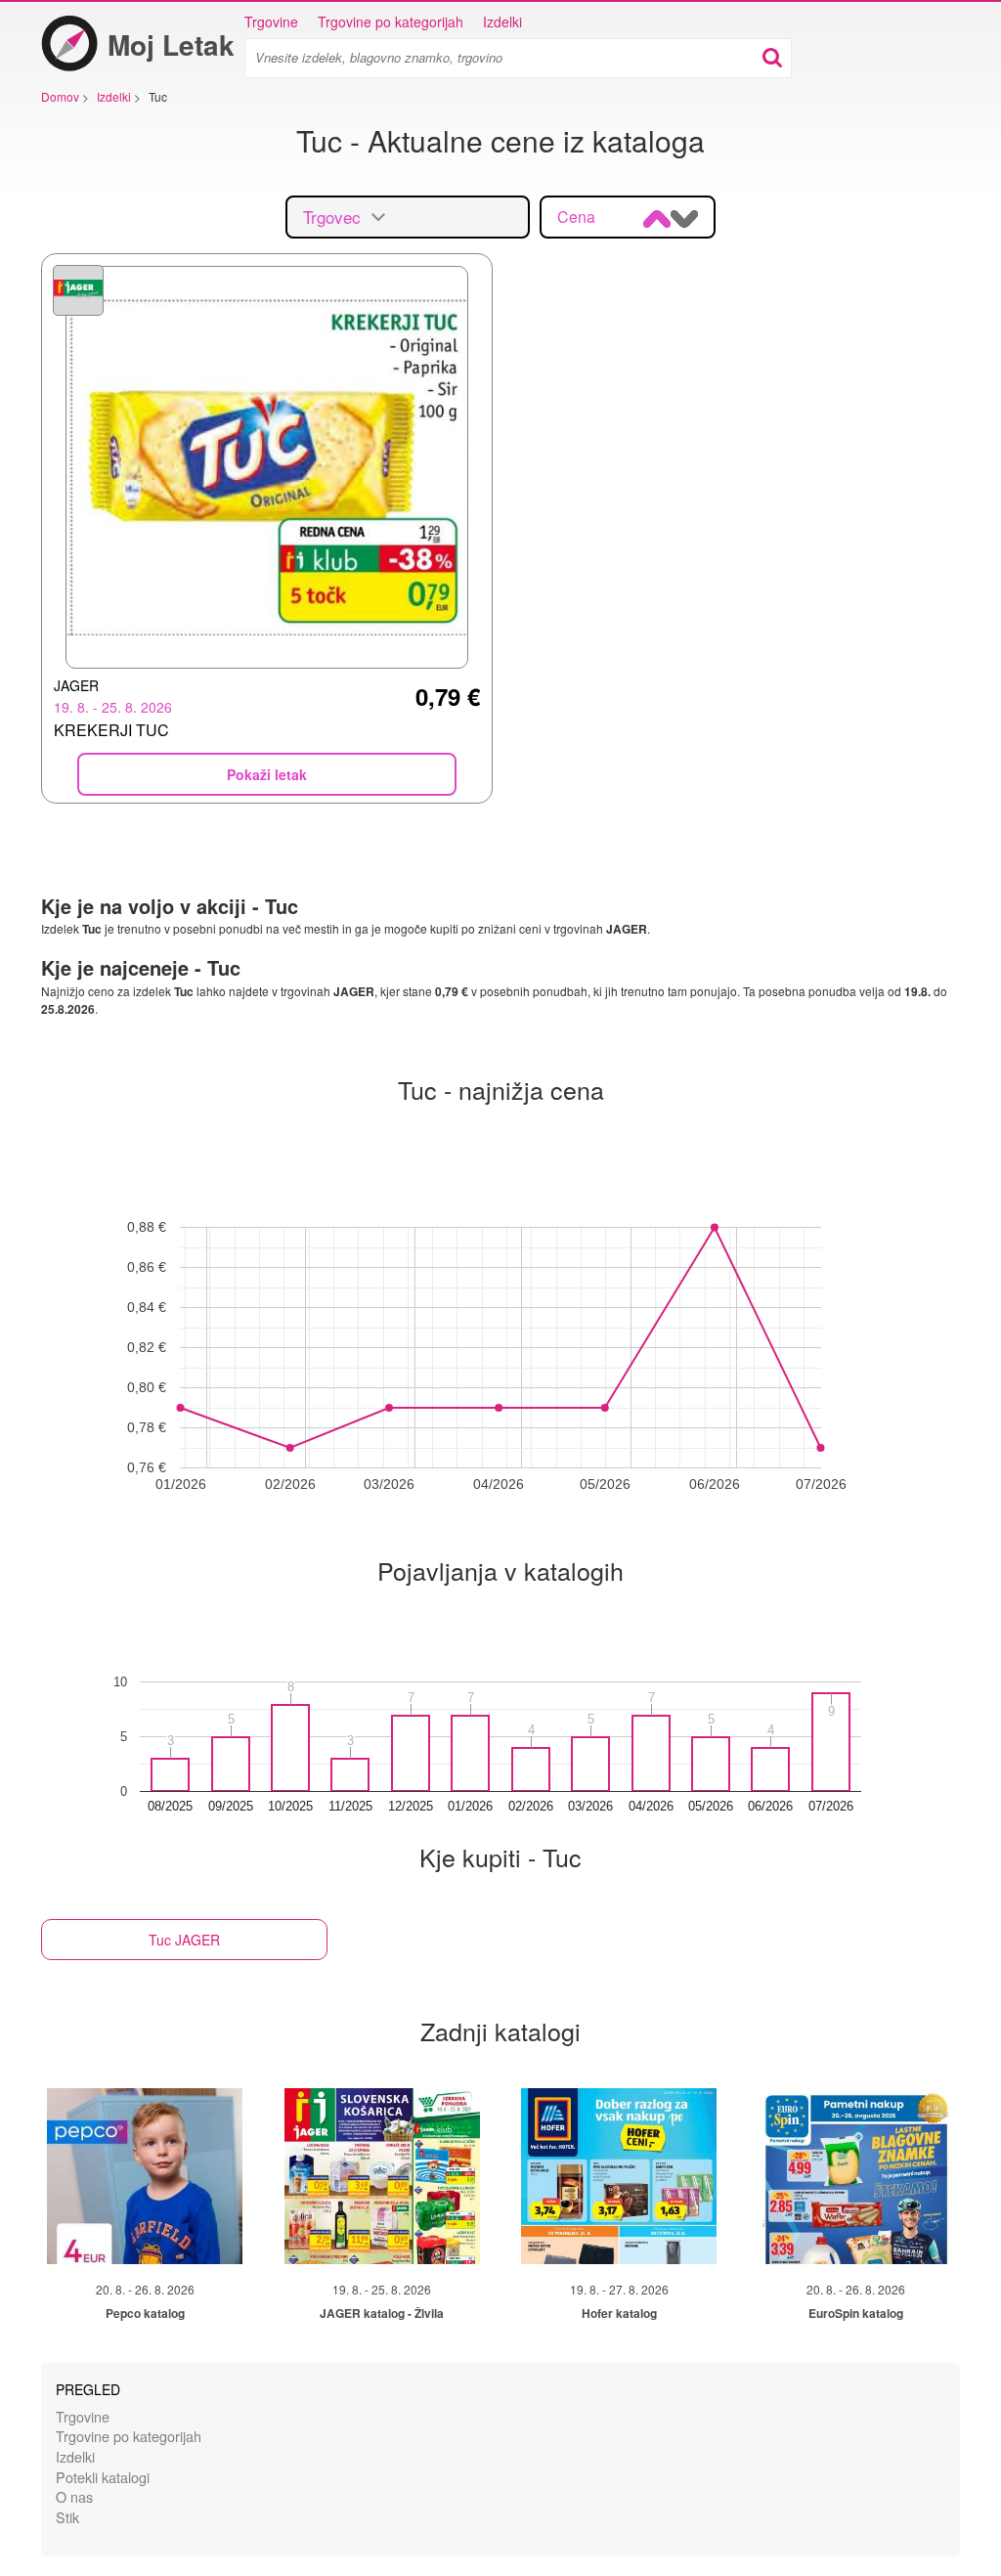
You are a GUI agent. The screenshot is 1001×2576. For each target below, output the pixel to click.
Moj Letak (171, 44)
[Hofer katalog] (619, 2176)
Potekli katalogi (103, 2477)
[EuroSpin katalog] (856, 2176)
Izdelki (502, 22)
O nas (74, 2496)
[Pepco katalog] (145, 2176)
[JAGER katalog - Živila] (382, 2176)
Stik (67, 2517)
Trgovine (271, 22)
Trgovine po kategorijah (391, 22)
